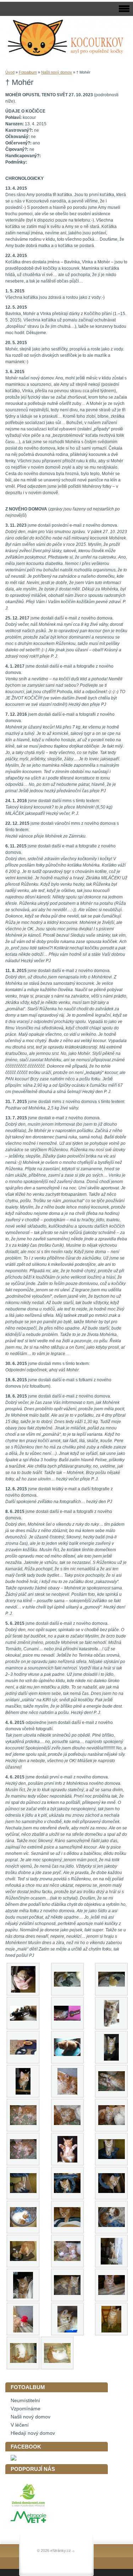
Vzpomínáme (26, 2409)
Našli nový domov (57, 72)
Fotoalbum (28, 72)
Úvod (10, 72)
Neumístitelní (25, 2401)
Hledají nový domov (33, 2433)
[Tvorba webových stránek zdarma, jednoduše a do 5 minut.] (73, 2551)
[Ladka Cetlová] (13, 2459)
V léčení (20, 2425)
